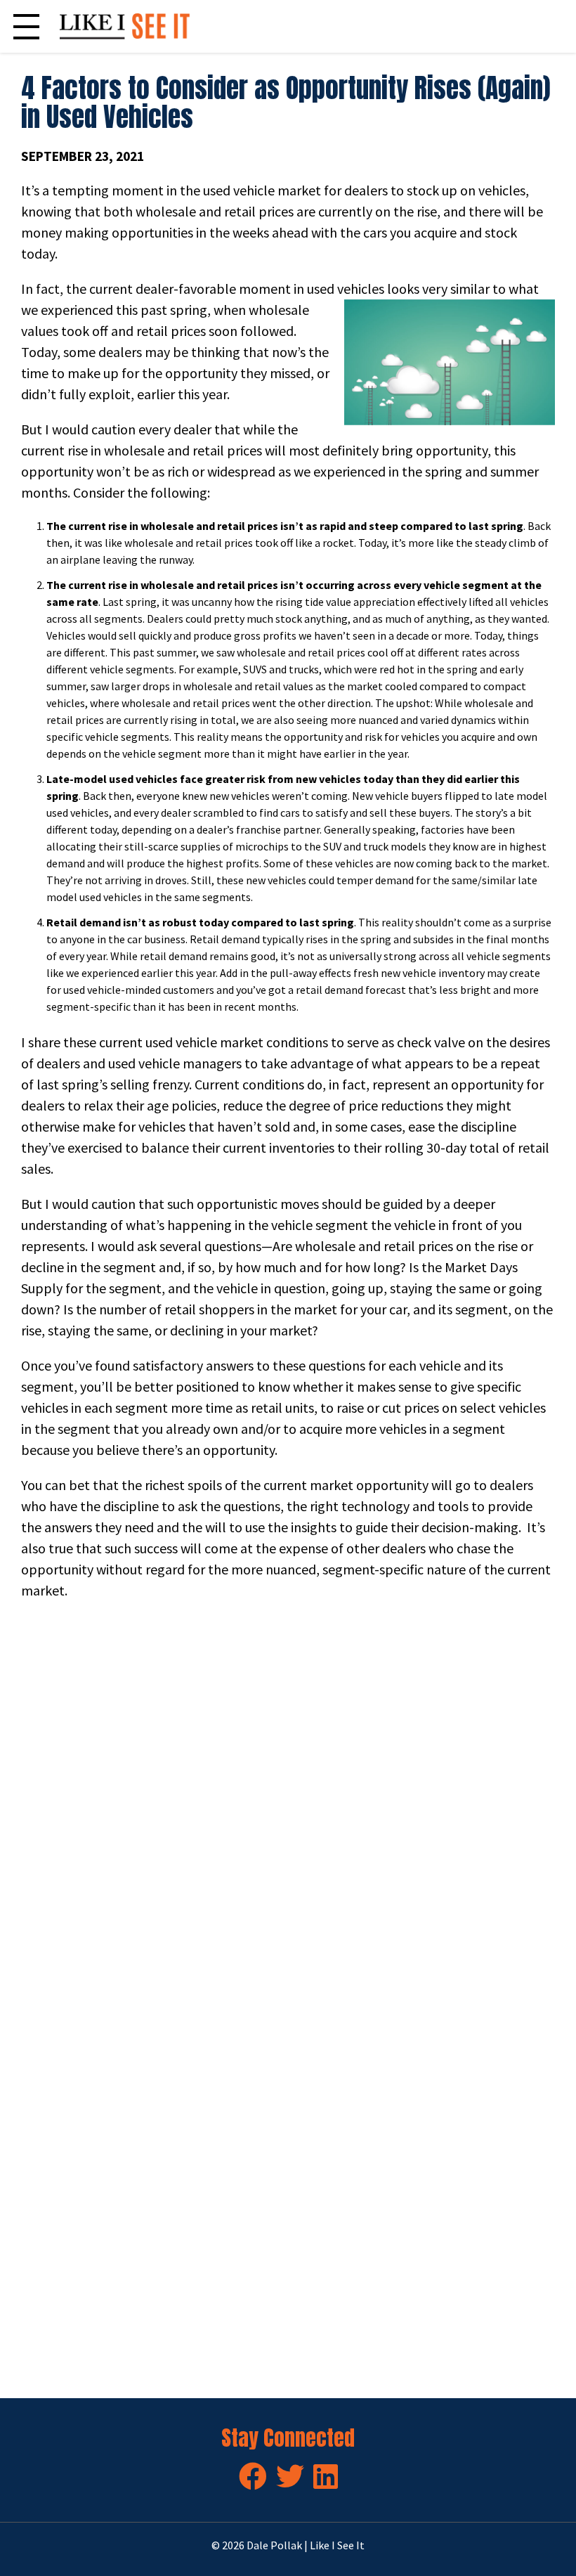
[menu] (26, 26)
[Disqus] (288, 1808)
